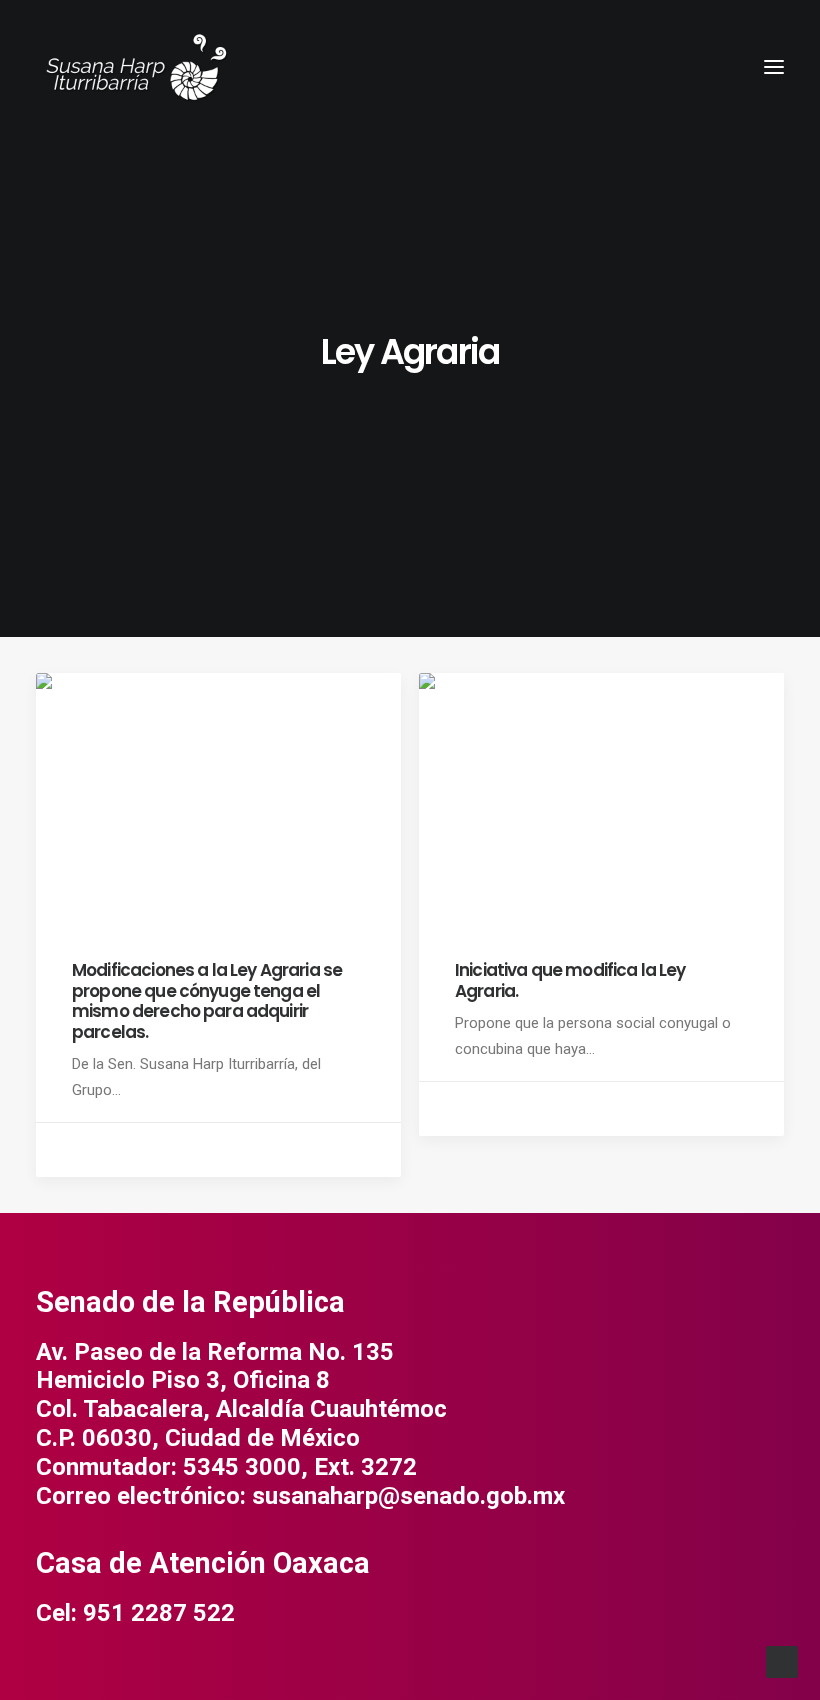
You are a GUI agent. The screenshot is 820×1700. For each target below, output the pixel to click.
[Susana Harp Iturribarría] (136, 67)
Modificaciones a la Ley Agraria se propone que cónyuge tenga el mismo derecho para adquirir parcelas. (207, 1000)
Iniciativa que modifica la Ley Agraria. (570, 980)
